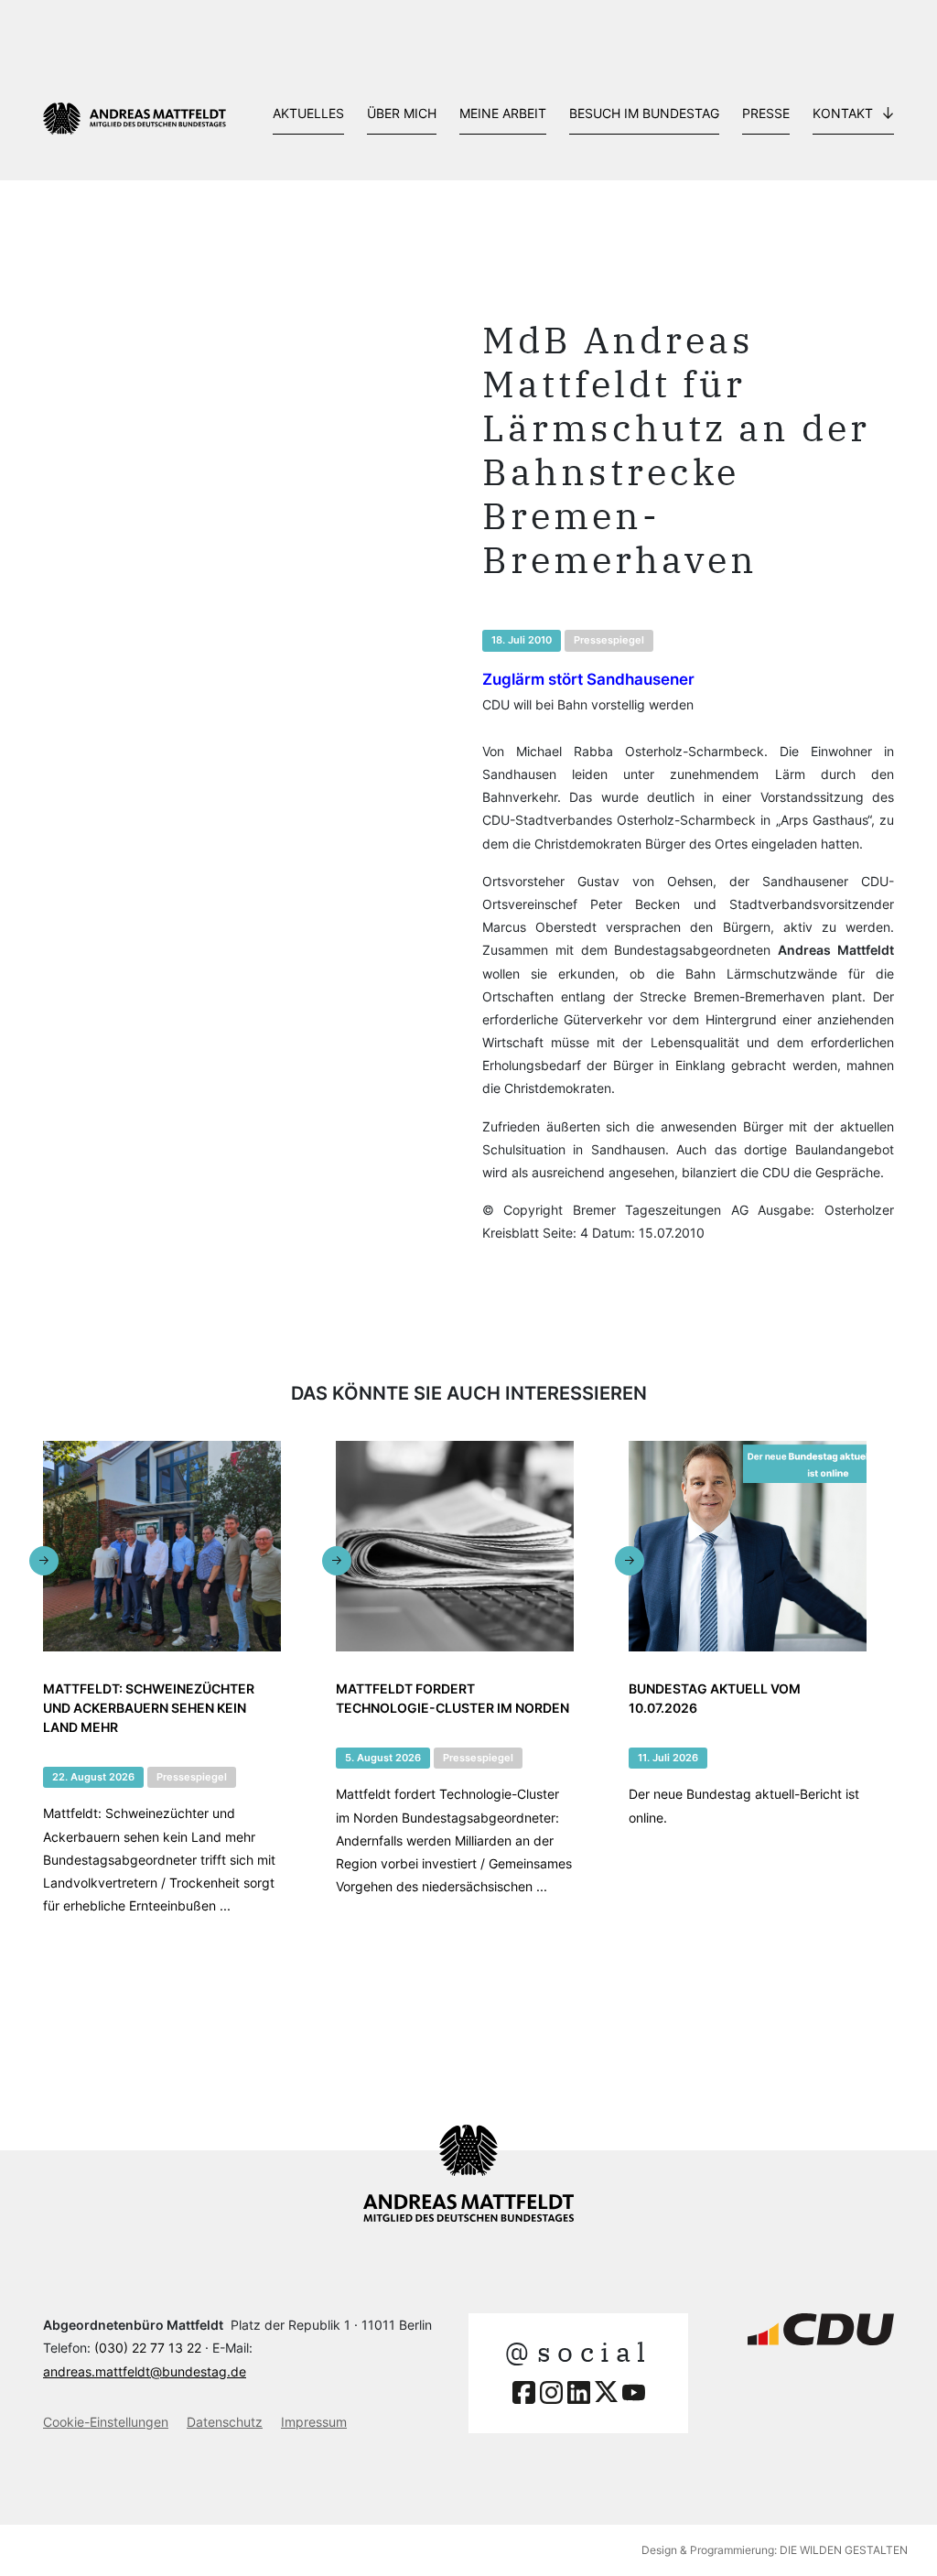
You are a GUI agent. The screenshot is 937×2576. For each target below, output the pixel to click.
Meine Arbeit (503, 113)
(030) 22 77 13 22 (148, 2348)
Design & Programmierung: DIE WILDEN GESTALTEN (775, 2550)
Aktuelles (308, 113)
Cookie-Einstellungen (106, 2422)
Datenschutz (225, 2422)
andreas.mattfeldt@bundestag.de (145, 2371)
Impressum (314, 2422)
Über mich (402, 113)
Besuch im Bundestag (644, 113)
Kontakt (843, 113)
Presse (766, 113)
